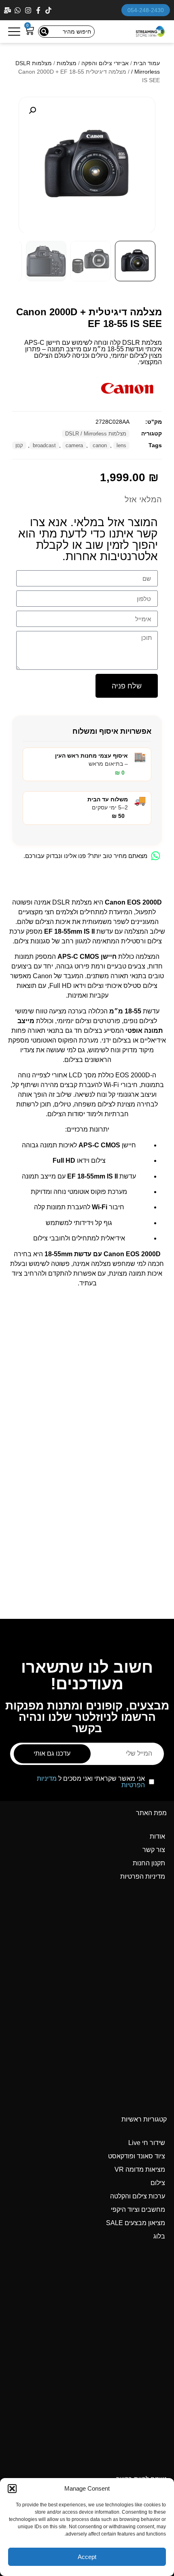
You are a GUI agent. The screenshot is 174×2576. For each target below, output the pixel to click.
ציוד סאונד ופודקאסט (137, 2156)
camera (74, 445)
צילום (158, 2183)
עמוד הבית (147, 63)
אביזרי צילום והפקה (105, 63)
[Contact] (8, 10)
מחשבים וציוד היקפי (138, 2210)
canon (100, 445)
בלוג (159, 2236)
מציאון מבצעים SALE (136, 2223)
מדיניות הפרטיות (143, 1876)
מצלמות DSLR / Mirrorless (96, 434)
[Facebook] (39, 10)
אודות (157, 1836)
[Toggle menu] (14, 32)
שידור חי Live (147, 2143)
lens (121, 445)
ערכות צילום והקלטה (138, 2196)
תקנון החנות (149, 1863)
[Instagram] (29, 10)
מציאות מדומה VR (140, 2169)
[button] (12, 2489)
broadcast (44, 445)
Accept (87, 2557)
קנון (19, 445)
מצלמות (67, 63)
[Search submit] (44, 32)
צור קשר (154, 1850)
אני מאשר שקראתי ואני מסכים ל (91, 1782)
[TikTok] (49, 10)
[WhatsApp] (18, 10)
